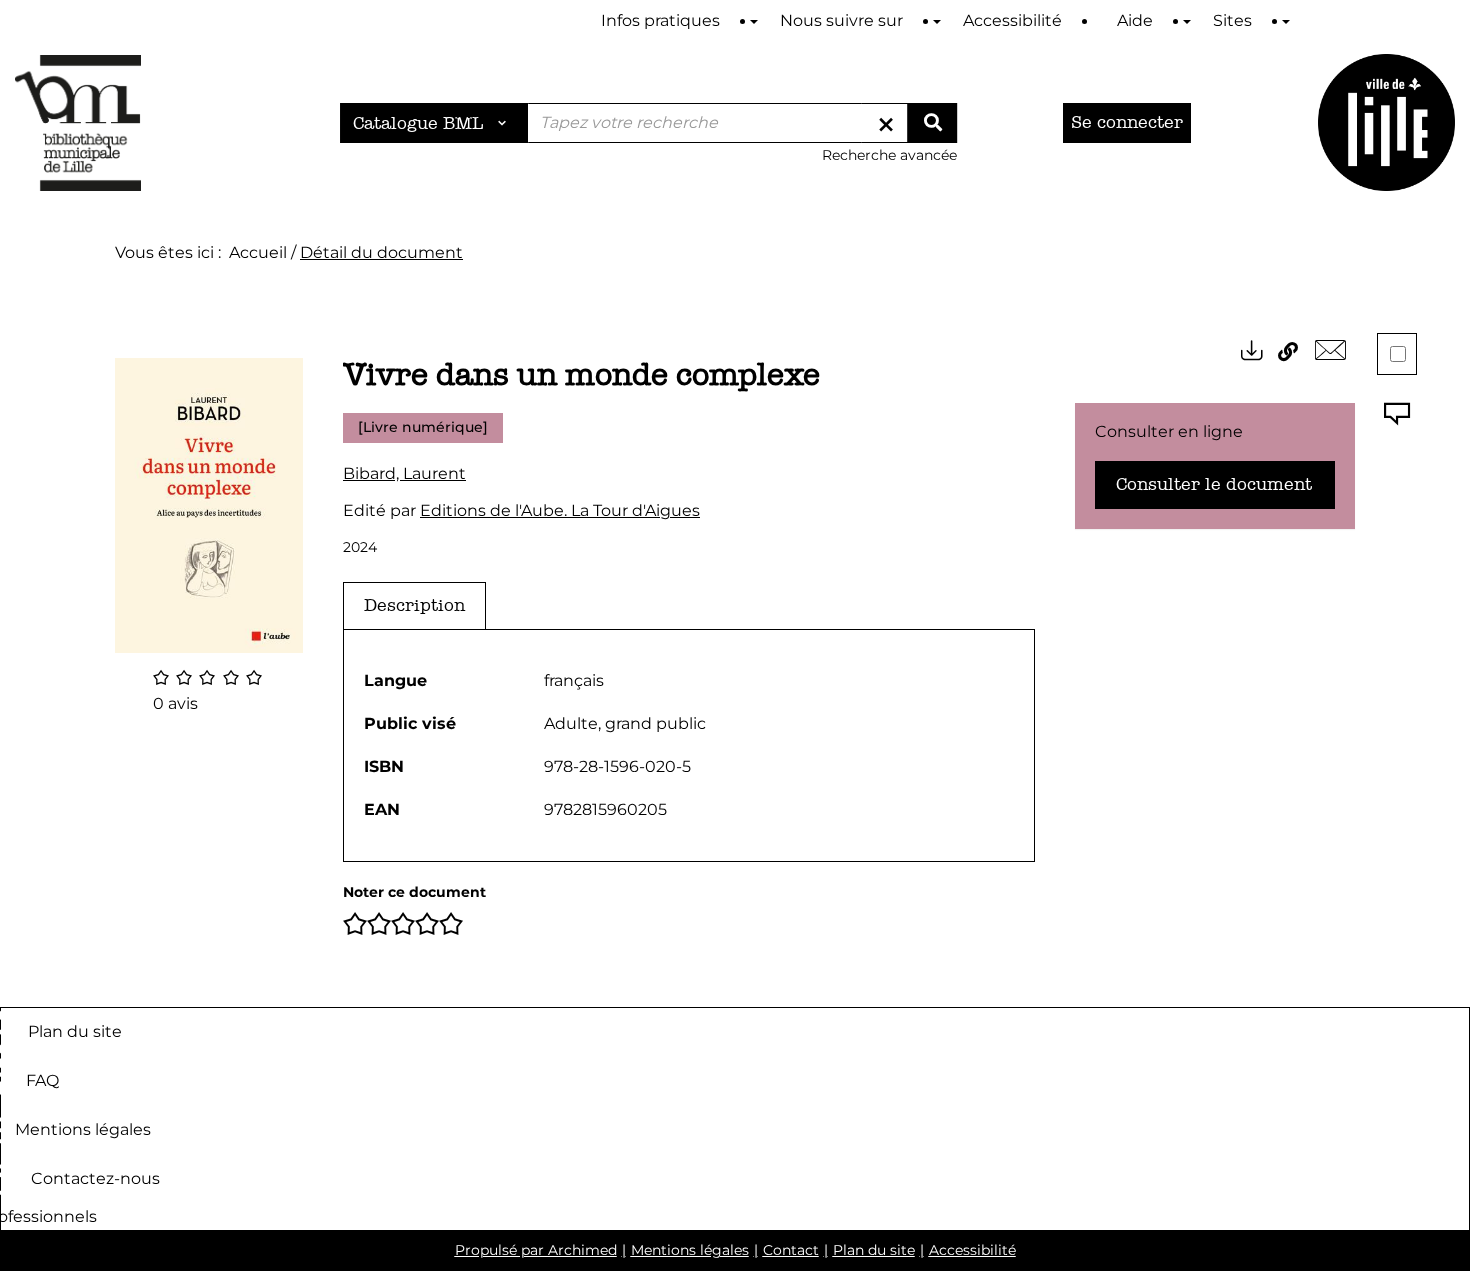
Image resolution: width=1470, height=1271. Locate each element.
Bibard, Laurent (404, 473)
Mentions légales (83, 1129)
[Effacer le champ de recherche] (886, 123)
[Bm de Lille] (78, 122)
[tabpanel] (689, 745)
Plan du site (75, 1031)
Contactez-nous (95, 1178)
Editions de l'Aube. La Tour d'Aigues (560, 510)
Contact (791, 1250)
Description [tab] (414, 605)
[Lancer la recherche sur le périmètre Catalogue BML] (932, 123)
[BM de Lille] (1386, 122)
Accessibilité (972, 1250)
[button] (209, 504)
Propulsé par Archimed (536, 1250)
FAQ (42, 1080)
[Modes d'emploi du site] (754, 21)
